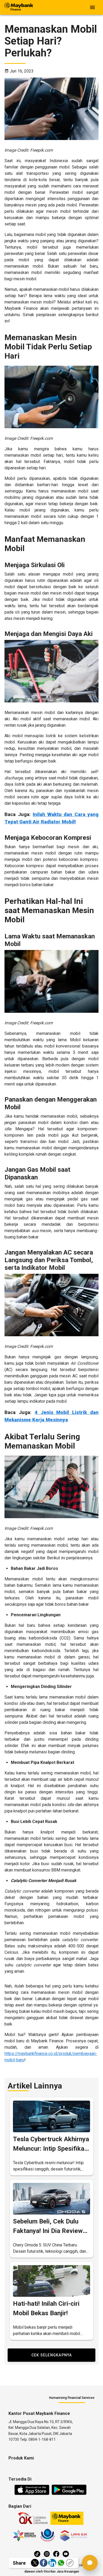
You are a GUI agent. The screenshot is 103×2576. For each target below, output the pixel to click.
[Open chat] (90, 2563)
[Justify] (92, 7)
